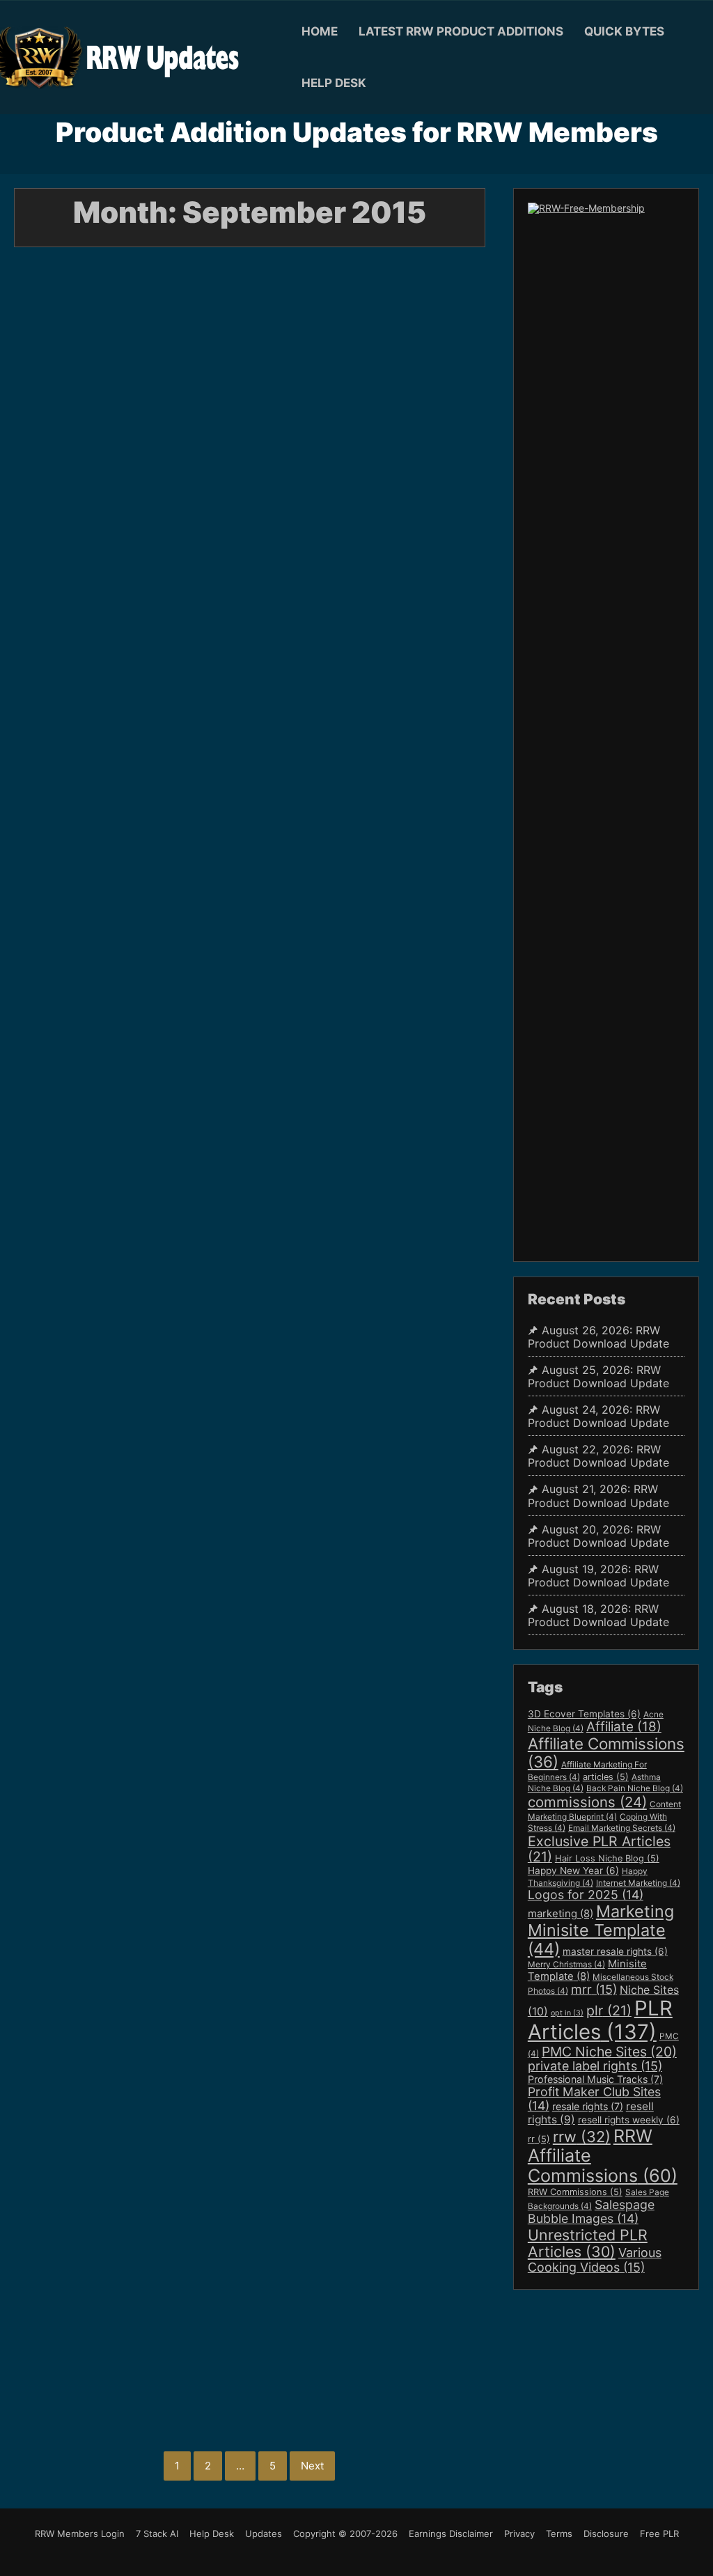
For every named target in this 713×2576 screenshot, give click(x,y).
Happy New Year (573, 1871)
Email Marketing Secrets (622, 1828)
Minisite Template (587, 1970)
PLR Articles (600, 2020)
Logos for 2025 (586, 1895)
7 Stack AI (157, 2534)
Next (312, 2466)
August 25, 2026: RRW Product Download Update (598, 1377)
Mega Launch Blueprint (307, 2332)
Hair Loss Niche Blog (607, 1858)
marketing (561, 1914)
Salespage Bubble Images (591, 2211)
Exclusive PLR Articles (599, 1849)
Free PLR (659, 2534)
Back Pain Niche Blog (635, 1788)
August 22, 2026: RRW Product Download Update (598, 1456)
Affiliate (624, 1727)
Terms (559, 2534)
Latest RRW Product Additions (461, 31)
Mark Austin (189, 522)
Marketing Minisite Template (601, 1930)
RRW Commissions (575, 2192)
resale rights (588, 2106)
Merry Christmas (566, 1965)
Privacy (519, 2534)
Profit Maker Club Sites (594, 2099)
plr (609, 2011)
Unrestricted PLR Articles (588, 2243)
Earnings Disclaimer (451, 2534)
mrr (594, 1989)
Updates (264, 2534)
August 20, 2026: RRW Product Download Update (598, 1536)
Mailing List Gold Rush (177, 2332)
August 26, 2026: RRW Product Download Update (598, 1337)
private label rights (595, 2066)
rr (539, 2139)
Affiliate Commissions (606, 1753)
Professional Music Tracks (595, 2079)
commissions (587, 1802)
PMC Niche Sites (609, 2052)
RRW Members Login (80, 2534)
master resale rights (615, 1951)
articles (606, 1777)
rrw (582, 2137)
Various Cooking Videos (595, 2260)
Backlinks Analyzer (59, 2332)
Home (320, 31)
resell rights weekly (629, 2120)
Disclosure (606, 2534)
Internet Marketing (638, 1883)
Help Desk (334, 83)
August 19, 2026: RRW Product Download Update (598, 1576)
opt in (567, 2013)
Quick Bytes (624, 31)
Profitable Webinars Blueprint (101, 2357)
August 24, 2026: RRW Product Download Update (598, 1416)
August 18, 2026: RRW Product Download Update (598, 1616)
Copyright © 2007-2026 (345, 2534)
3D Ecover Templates (584, 1714)
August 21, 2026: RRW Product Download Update (598, 1496)
